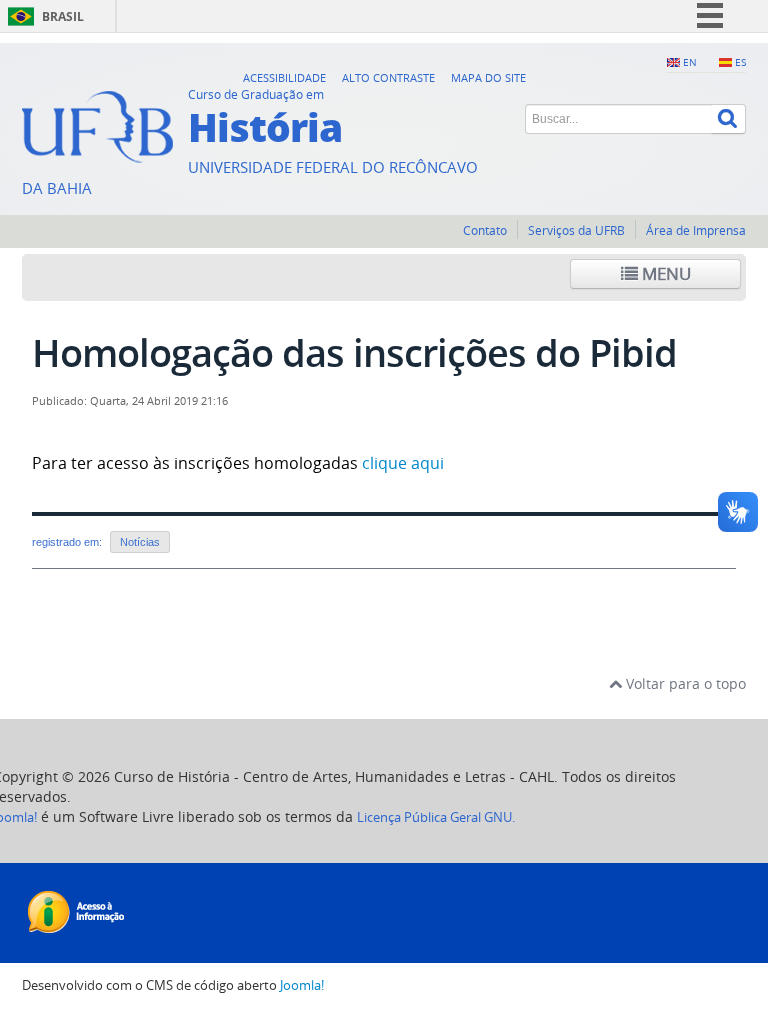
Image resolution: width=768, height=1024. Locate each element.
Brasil (63, 16)
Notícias (140, 542)
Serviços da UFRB (576, 230)
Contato (485, 230)
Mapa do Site (488, 77)
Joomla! (302, 985)
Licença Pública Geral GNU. (436, 817)
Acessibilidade (284, 77)
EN (690, 62)
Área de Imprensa (696, 230)
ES (740, 62)
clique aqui (401, 463)
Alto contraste (388, 77)
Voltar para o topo (684, 683)
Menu (664, 273)
